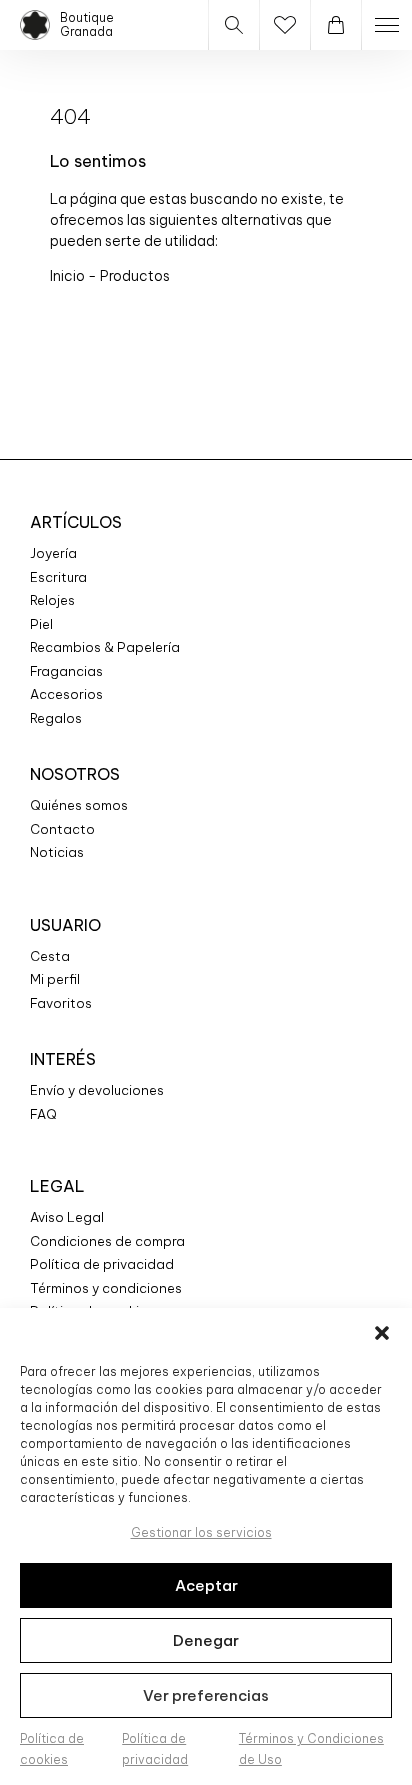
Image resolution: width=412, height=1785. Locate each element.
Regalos (56, 718)
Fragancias (66, 671)
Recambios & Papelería (105, 647)
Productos (135, 276)
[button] (382, 1333)
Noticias (57, 852)
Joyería (53, 553)
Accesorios (66, 694)
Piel (41, 624)
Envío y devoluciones (97, 1090)
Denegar (206, 1640)
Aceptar (206, 1585)
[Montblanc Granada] (35, 25)
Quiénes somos (79, 805)
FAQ (43, 1114)
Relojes (52, 600)
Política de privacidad (102, 1264)
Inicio (69, 276)
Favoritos (61, 1003)
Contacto (62, 829)
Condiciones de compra (107, 1241)
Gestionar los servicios (201, 1532)
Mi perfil (55, 979)
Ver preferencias (206, 1695)
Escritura (58, 577)
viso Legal (71, 1217)
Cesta (50, 956)
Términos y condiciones (106, 1288)
